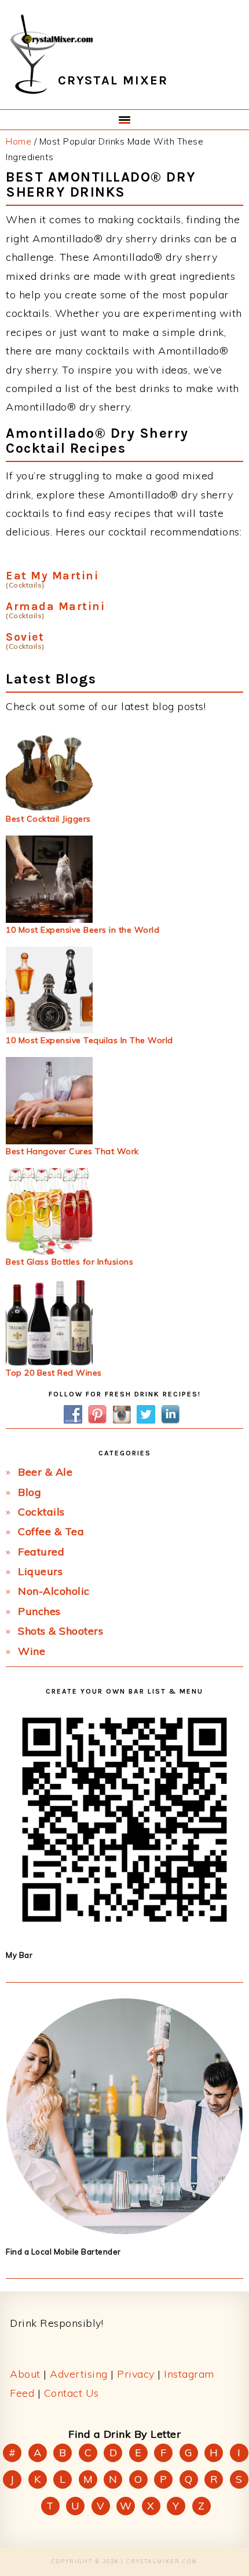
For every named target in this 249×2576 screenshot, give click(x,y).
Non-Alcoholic (54, 1591)
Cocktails (41, 1512)
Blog (30, 1492)
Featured (41, 1552)
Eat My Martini (52, 576)
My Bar (19, 1955)
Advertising (79, 2374)
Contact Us (72, 2393)
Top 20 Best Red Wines (54, 1373)
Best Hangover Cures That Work (72, 1151)
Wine (32, 1651)
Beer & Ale (45, 1472)
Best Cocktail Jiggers (48, 819)
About (25, 2374)
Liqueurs (40, 1571)
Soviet (25, 637)
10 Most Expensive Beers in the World (83, 930)
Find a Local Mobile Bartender (63, 2252)
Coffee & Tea (51, 1531)
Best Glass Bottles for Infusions (69, 1262)
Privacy (136, 2374)
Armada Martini (55, 606)
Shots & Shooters (61, 1631)
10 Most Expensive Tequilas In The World (89, 1040)
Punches (39, 1611)
